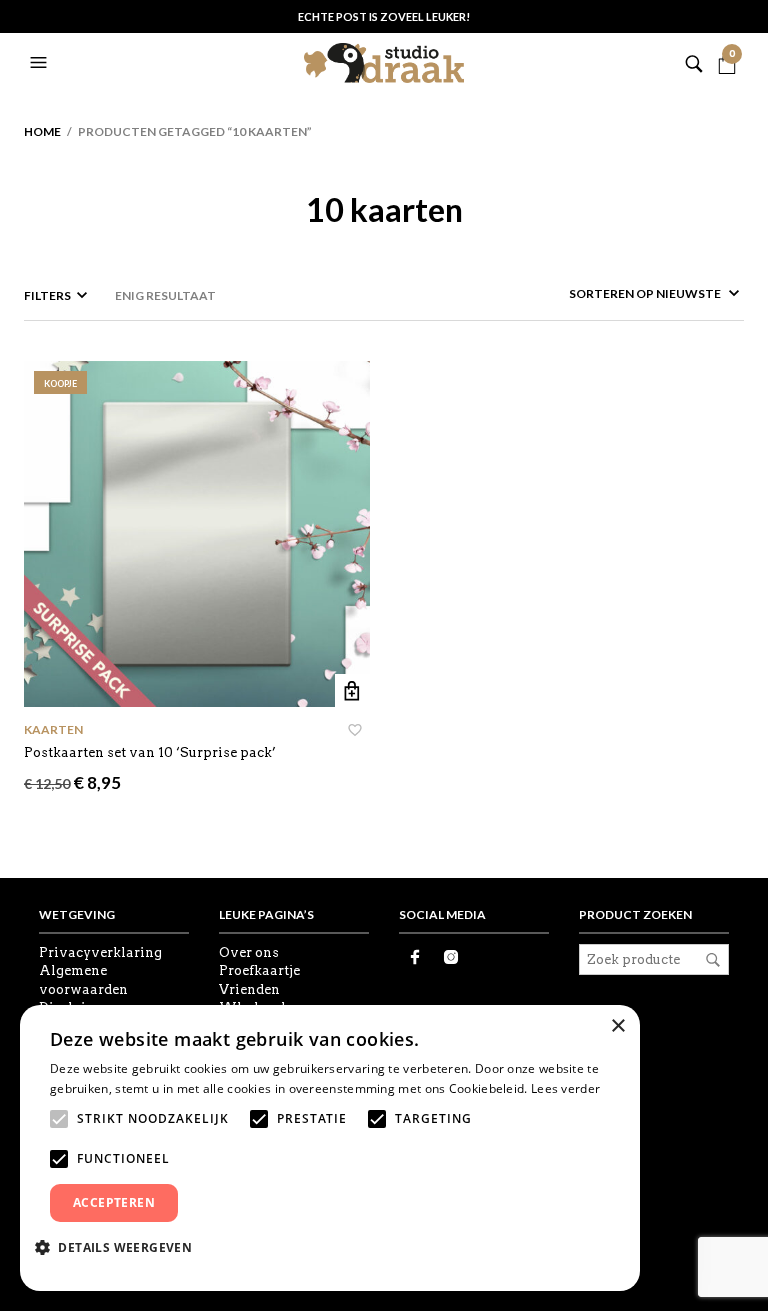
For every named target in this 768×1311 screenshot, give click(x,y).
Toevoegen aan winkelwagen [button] (352, 691)
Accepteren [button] (114, 1202)
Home (42, 131)
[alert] (330, 1148)
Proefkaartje (259, 970)
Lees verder (565, 1088)
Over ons (249, 952)
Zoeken (713, 960)
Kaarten (53, 729)
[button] (41, 63)
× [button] (617, 1026)
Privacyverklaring (100, 952)
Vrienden (249, 989)
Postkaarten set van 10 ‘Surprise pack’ (150, 752)
